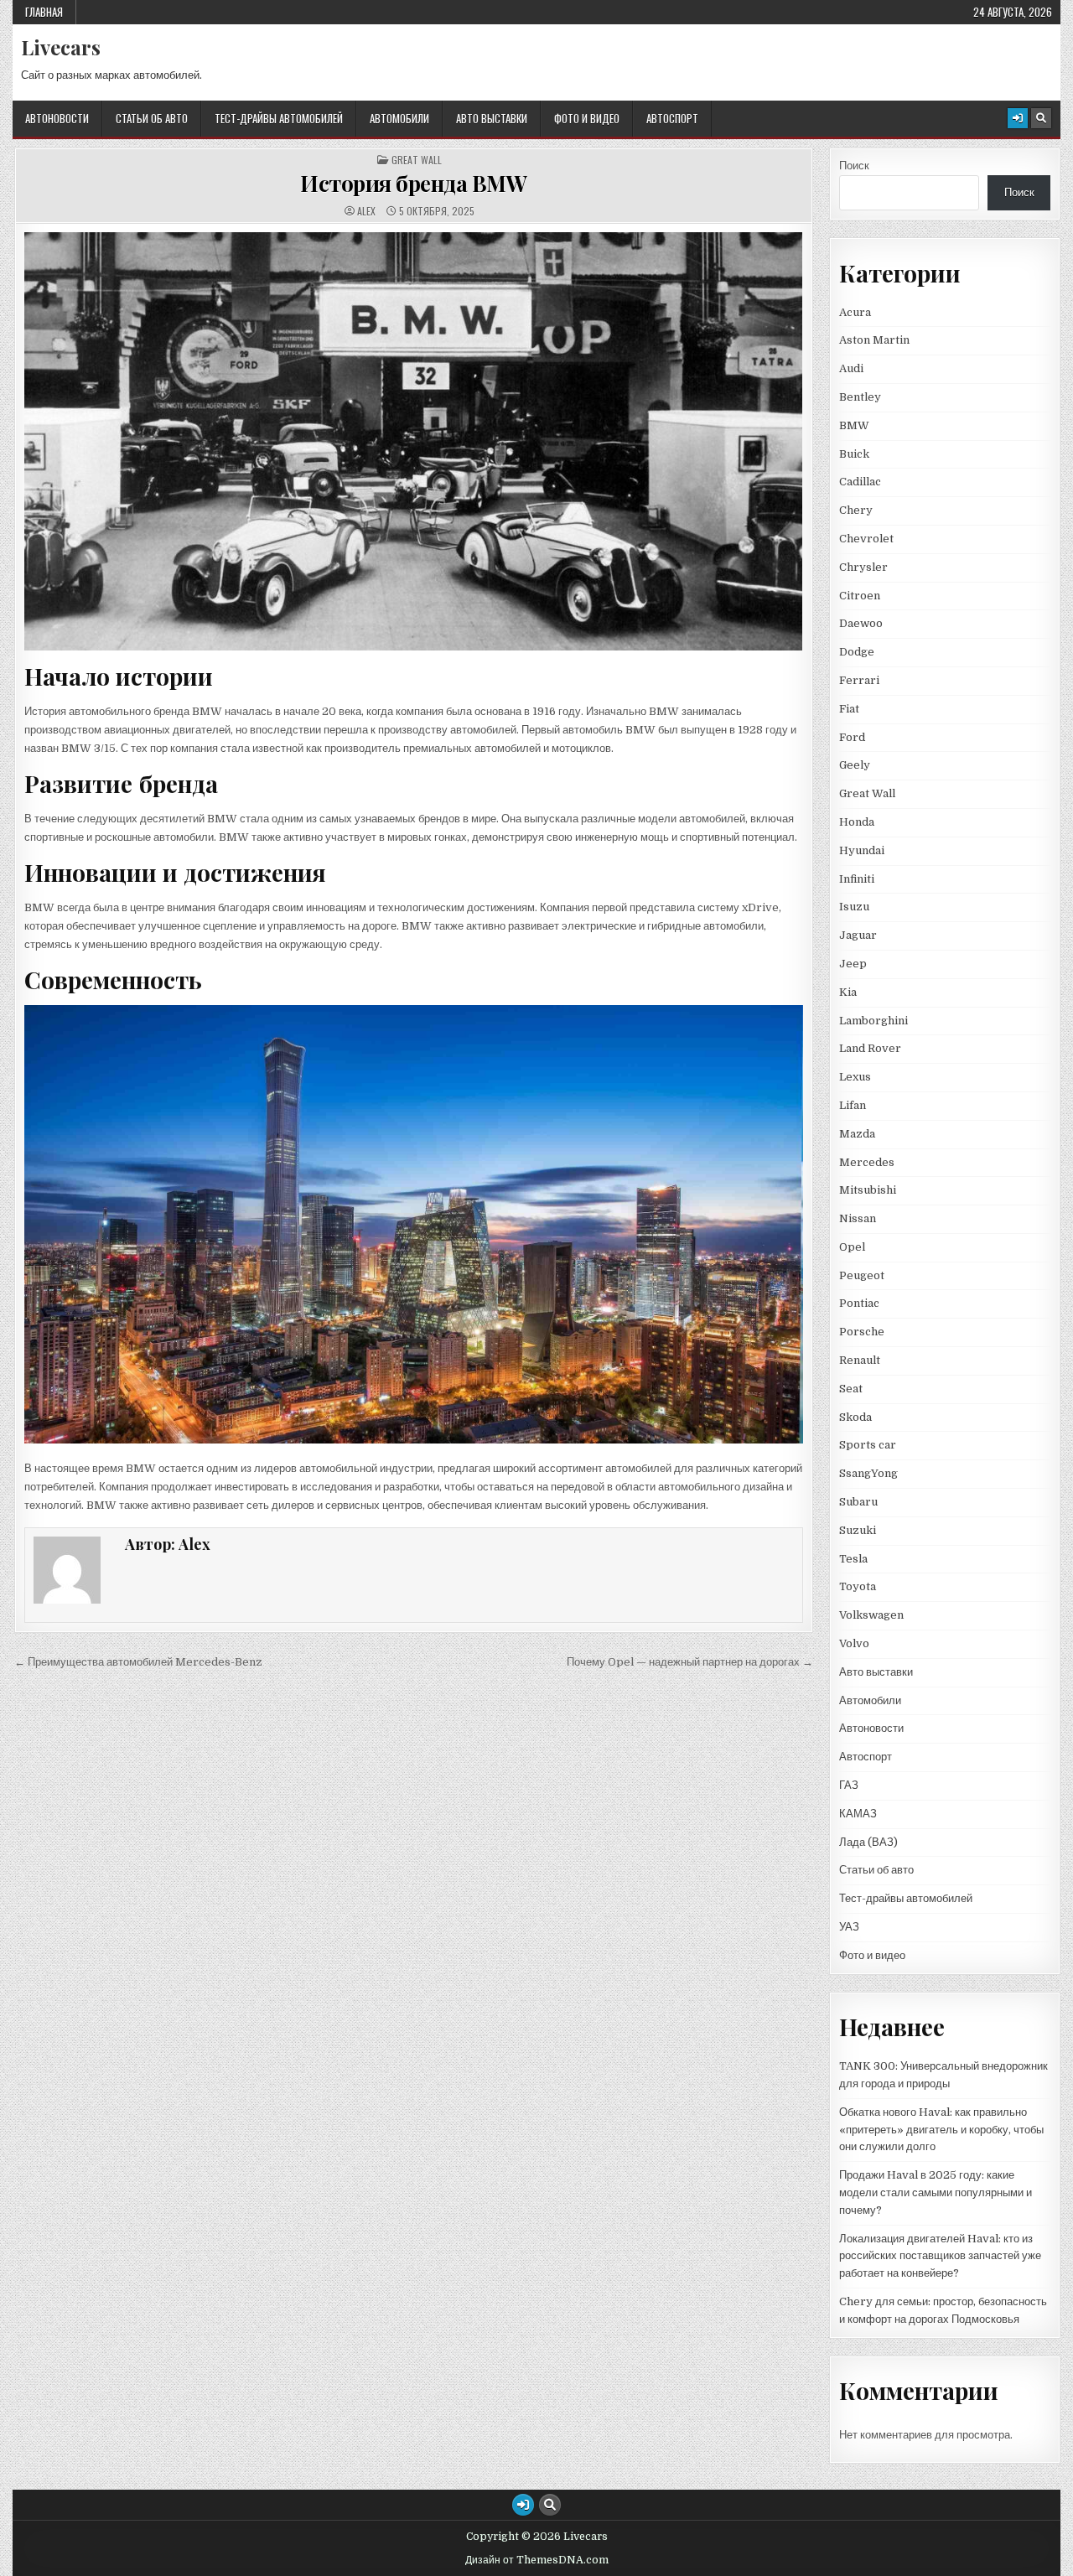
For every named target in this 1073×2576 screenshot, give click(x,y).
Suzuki (858, 1530)
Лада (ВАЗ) (868, 1842)
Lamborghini (873, 1021)
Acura (855, 312)
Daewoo (861, 623)
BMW (854, 425)
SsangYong (868, 1473)
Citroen (860, 596)
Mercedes (867, 1162)
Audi (851, 368)
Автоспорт (672, 118)
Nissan (858, 1218)
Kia (848, 992)
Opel (852, 1247)
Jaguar (858, 935)
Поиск (854, 166)
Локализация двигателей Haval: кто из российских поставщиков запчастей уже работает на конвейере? (940, 2256)
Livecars (61, 47)
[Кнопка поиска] (1041, 118)
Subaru (858, 1502)
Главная (44, 12)
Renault (860, 1360)
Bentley (860, 397)
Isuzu (854, 907)
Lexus (855, 1077)
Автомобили (399, 118)
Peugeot (862, 1275)
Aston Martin (874, 340)
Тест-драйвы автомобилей (279, 118)
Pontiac (859, 1303)
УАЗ (849, 1927)
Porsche (862, 1332)
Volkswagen (871, 1615)
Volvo (854, 1643)
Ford (852, 737)
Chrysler (863, 567)
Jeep (853, 964)
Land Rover (870, 1048)
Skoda (855, 1417)
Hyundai (862, 850)
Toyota (858, 1586)
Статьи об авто (152, 118)
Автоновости (57, 118)
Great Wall (417, 160)
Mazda (857, 1134)
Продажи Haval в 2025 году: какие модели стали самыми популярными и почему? (936, 2192)
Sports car (868, 1445)
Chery (856, 510)
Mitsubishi (868, 1190)
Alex (366, 211)
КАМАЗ (858, 1814)
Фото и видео (587, 118)
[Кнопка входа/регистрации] (1018, 118)
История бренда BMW (413, 183)
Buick (854, 454)
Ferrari (860, 680)
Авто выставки (492, 118)
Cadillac (860, 482)
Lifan (853, 1105)
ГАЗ (849, 1785)
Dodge (857, 652)
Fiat (849, 709)
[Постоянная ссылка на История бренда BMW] (414, 441)
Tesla (853, 1559)
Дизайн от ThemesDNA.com (537, 2560)
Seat (851, 1389)
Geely (855, 765)
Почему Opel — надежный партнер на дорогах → (690, 1662)
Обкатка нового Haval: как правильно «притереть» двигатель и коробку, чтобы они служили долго (941, 2130)
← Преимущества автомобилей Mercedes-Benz (138, 1662)
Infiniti (857, 879)
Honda (857, 822)
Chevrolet (866, 539)
